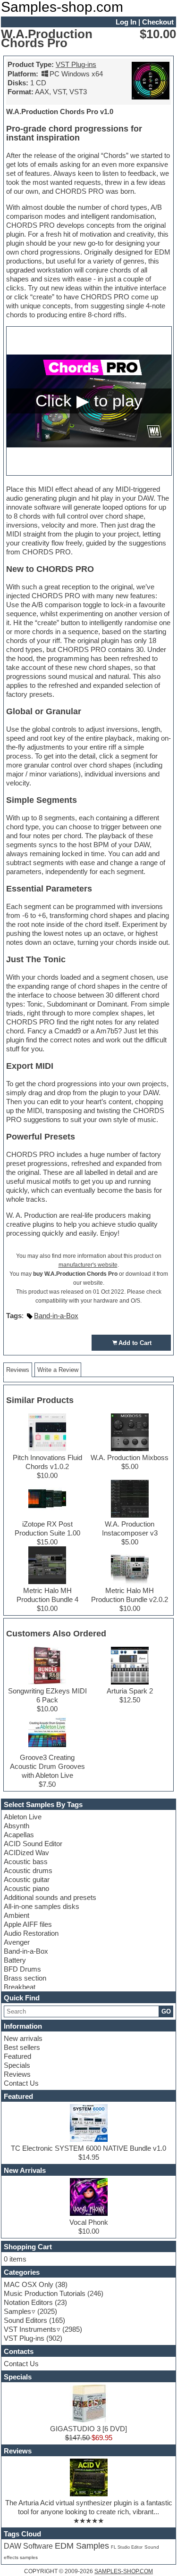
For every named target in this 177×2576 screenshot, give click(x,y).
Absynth (17, 1826)
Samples (17, 2311)
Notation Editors (28, 2302)
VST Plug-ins (76, 64)
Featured (17, 2056)
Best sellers (22, 2047)
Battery (15, 1960)
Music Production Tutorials (45, 2293)
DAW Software (28, 2546)
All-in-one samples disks (42, 1906)
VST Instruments (30, 2329)
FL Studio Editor (127, 2547)
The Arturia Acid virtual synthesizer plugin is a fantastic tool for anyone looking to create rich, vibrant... (89, 2507)
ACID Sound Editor (33, 1844)
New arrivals (23, 2038)
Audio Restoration (31, 1933)
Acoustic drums (28, 1870)
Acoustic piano (26, 1888)
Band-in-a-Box (26, 1951)
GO (166, 2011)
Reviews (17, 2074)
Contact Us (21, 2083)
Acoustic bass (26, 1862)
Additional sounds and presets (50, 1897)
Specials (17, 2065)
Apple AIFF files (28, 1924)
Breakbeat (20, 1987)
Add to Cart (135, 1343)
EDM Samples (82, 2546)
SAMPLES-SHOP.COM (124, 2571)
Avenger (17, 1942)
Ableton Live (23, 1817)
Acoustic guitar (27, 1879)
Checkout (158, 22)
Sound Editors (25, 2320)
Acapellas (19, 1835)
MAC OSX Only (29, 2284)
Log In (126, 22)
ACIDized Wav (26, 1853)
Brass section (25, 1978)
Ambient (17, 1915)
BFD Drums (22, 1969)
